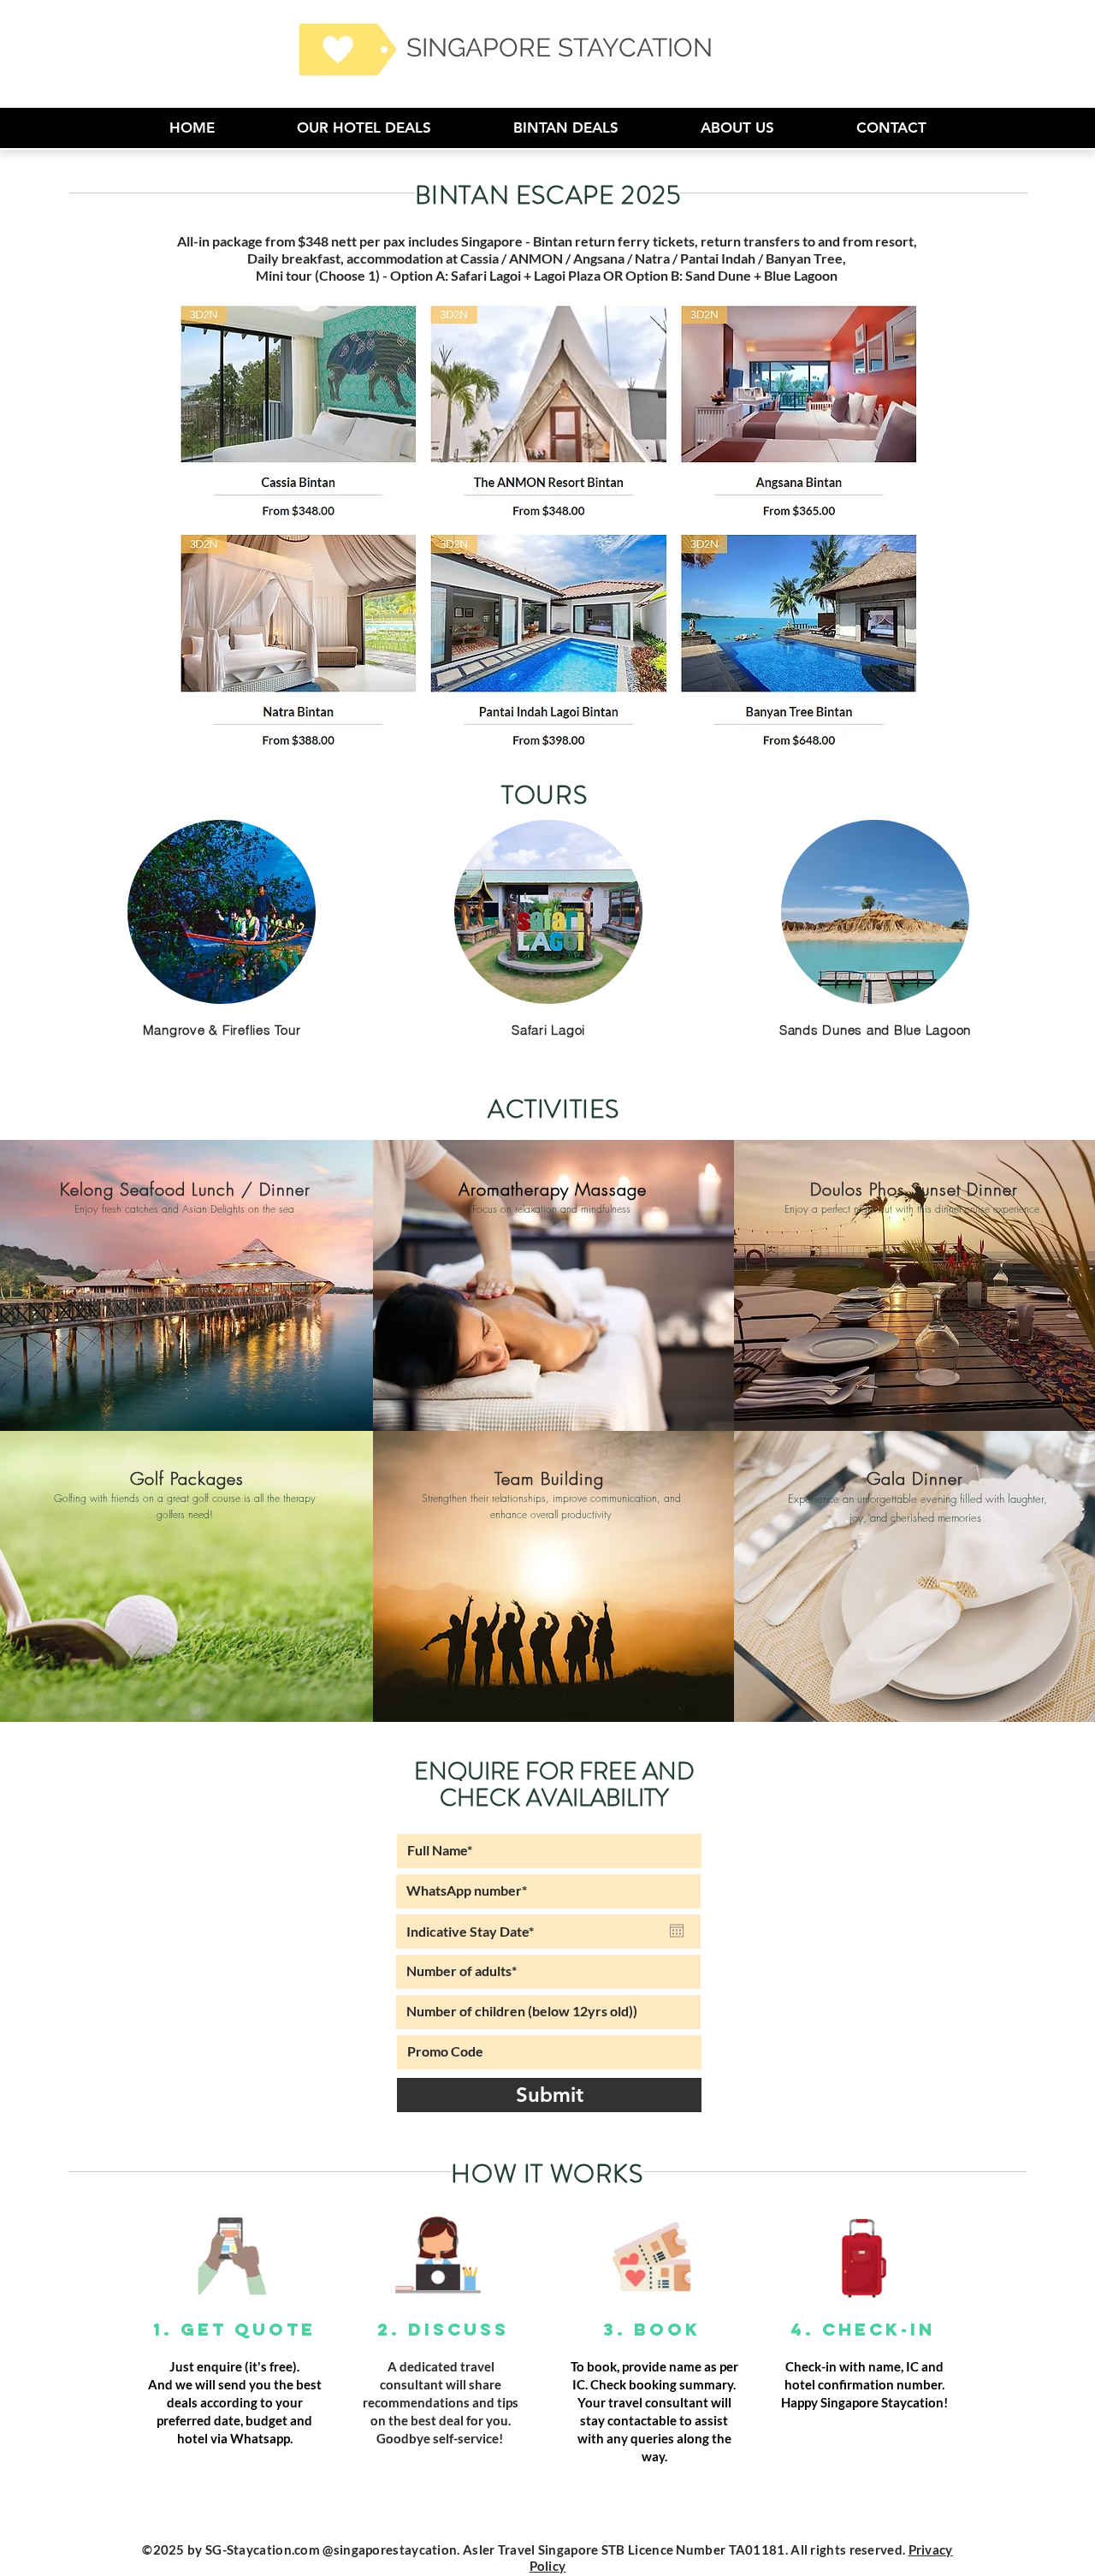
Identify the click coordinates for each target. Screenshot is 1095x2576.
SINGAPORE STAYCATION (559, 47)
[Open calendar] (677, 1931)
